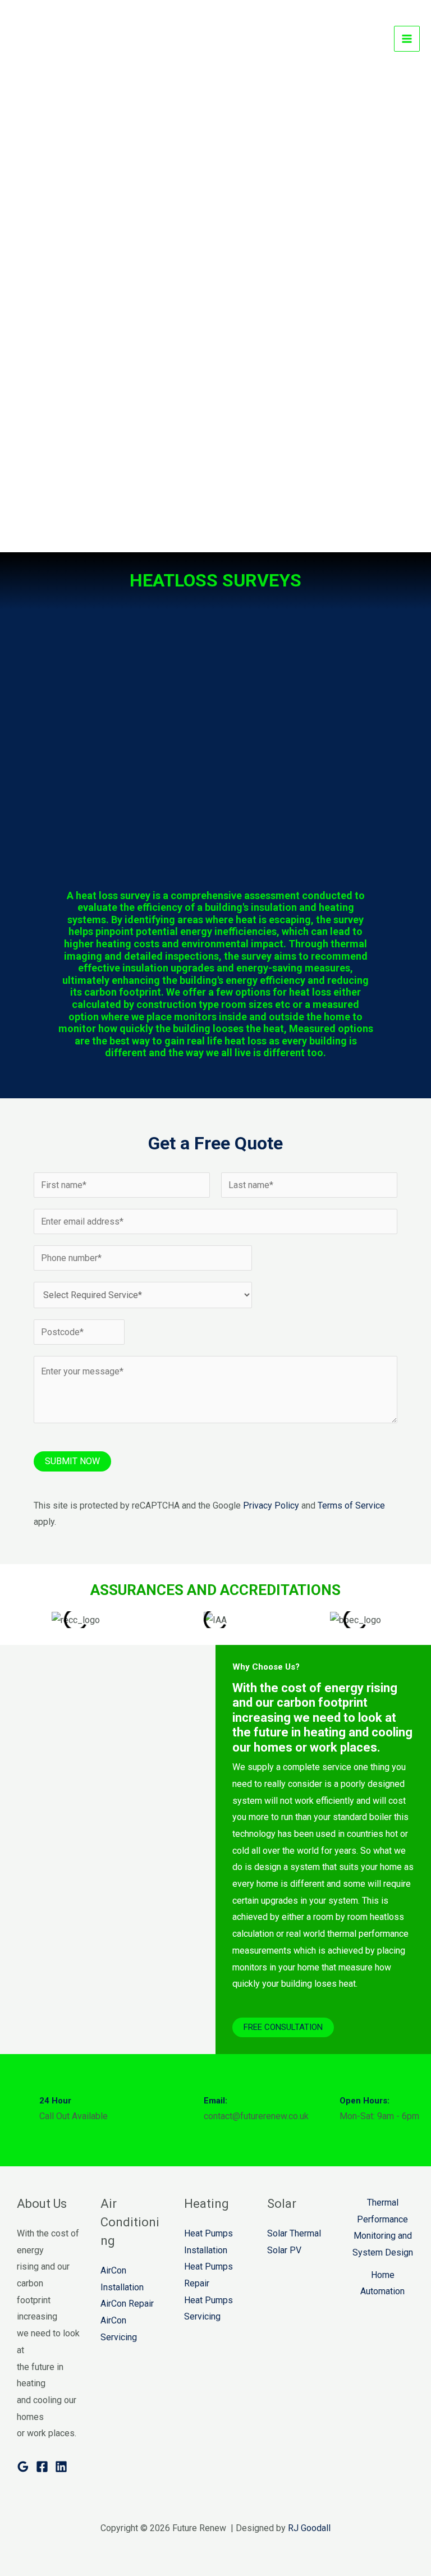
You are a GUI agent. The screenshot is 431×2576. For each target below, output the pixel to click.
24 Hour (55, 2101)
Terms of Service (351, 1505)
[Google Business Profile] (23, 2467)
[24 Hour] (21, 2110)
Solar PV (284, 2250)
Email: (215, 2101)
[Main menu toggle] (407, 39)
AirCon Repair (127, 2304)
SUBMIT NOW (72, 1461)
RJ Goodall (309, 2528)
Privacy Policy (271, 1505)
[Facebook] (42, 2467)
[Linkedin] (61, 2467)
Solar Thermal (294, 2233)
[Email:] (185, 2110)
